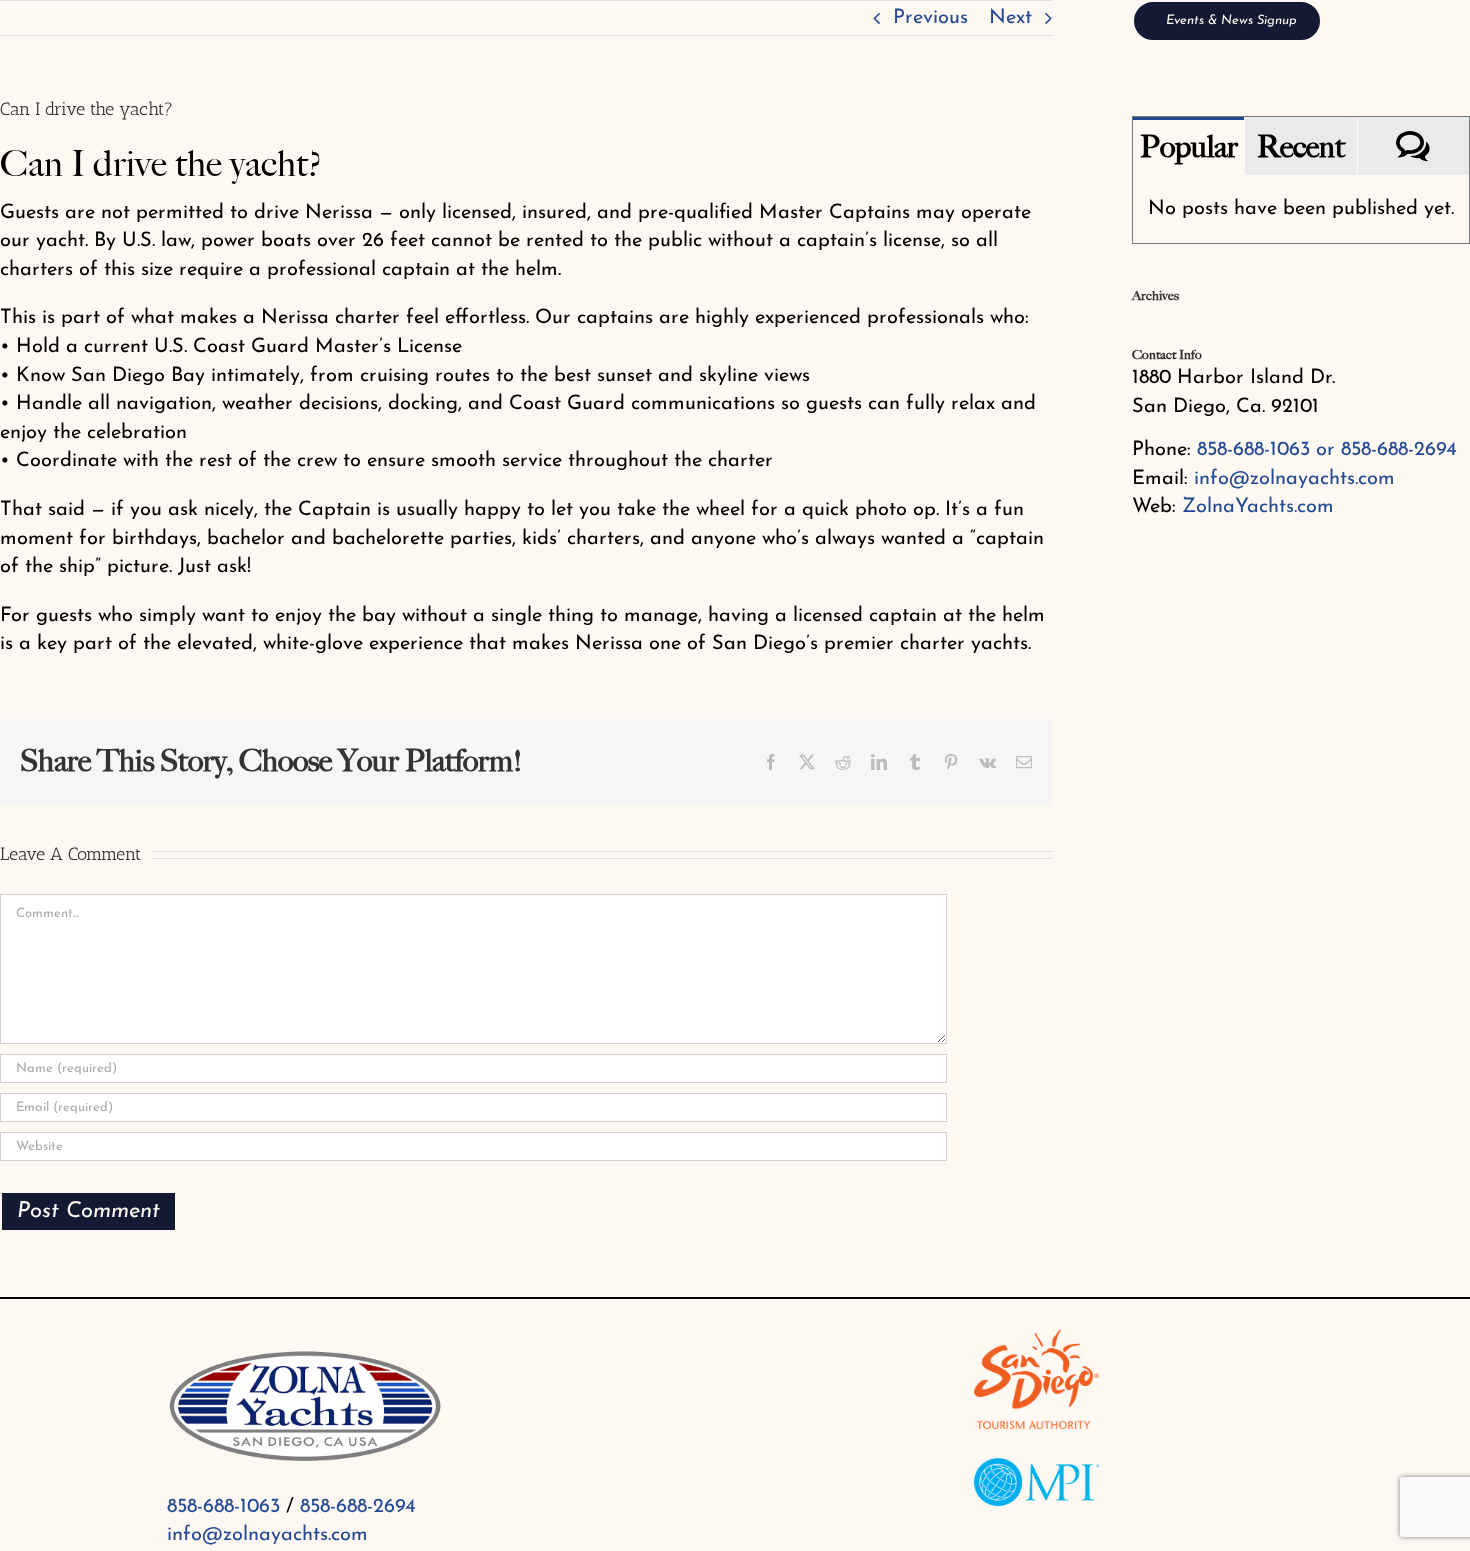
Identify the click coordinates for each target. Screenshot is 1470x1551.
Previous (930, 18)
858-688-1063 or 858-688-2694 (1327, 450)
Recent (1301, 147)
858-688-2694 (358, 1507)
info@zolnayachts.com (1294, 479)
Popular (1189, 147)
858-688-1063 (223, 1507)
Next (1010, 18)
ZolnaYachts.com (1258, 507)
